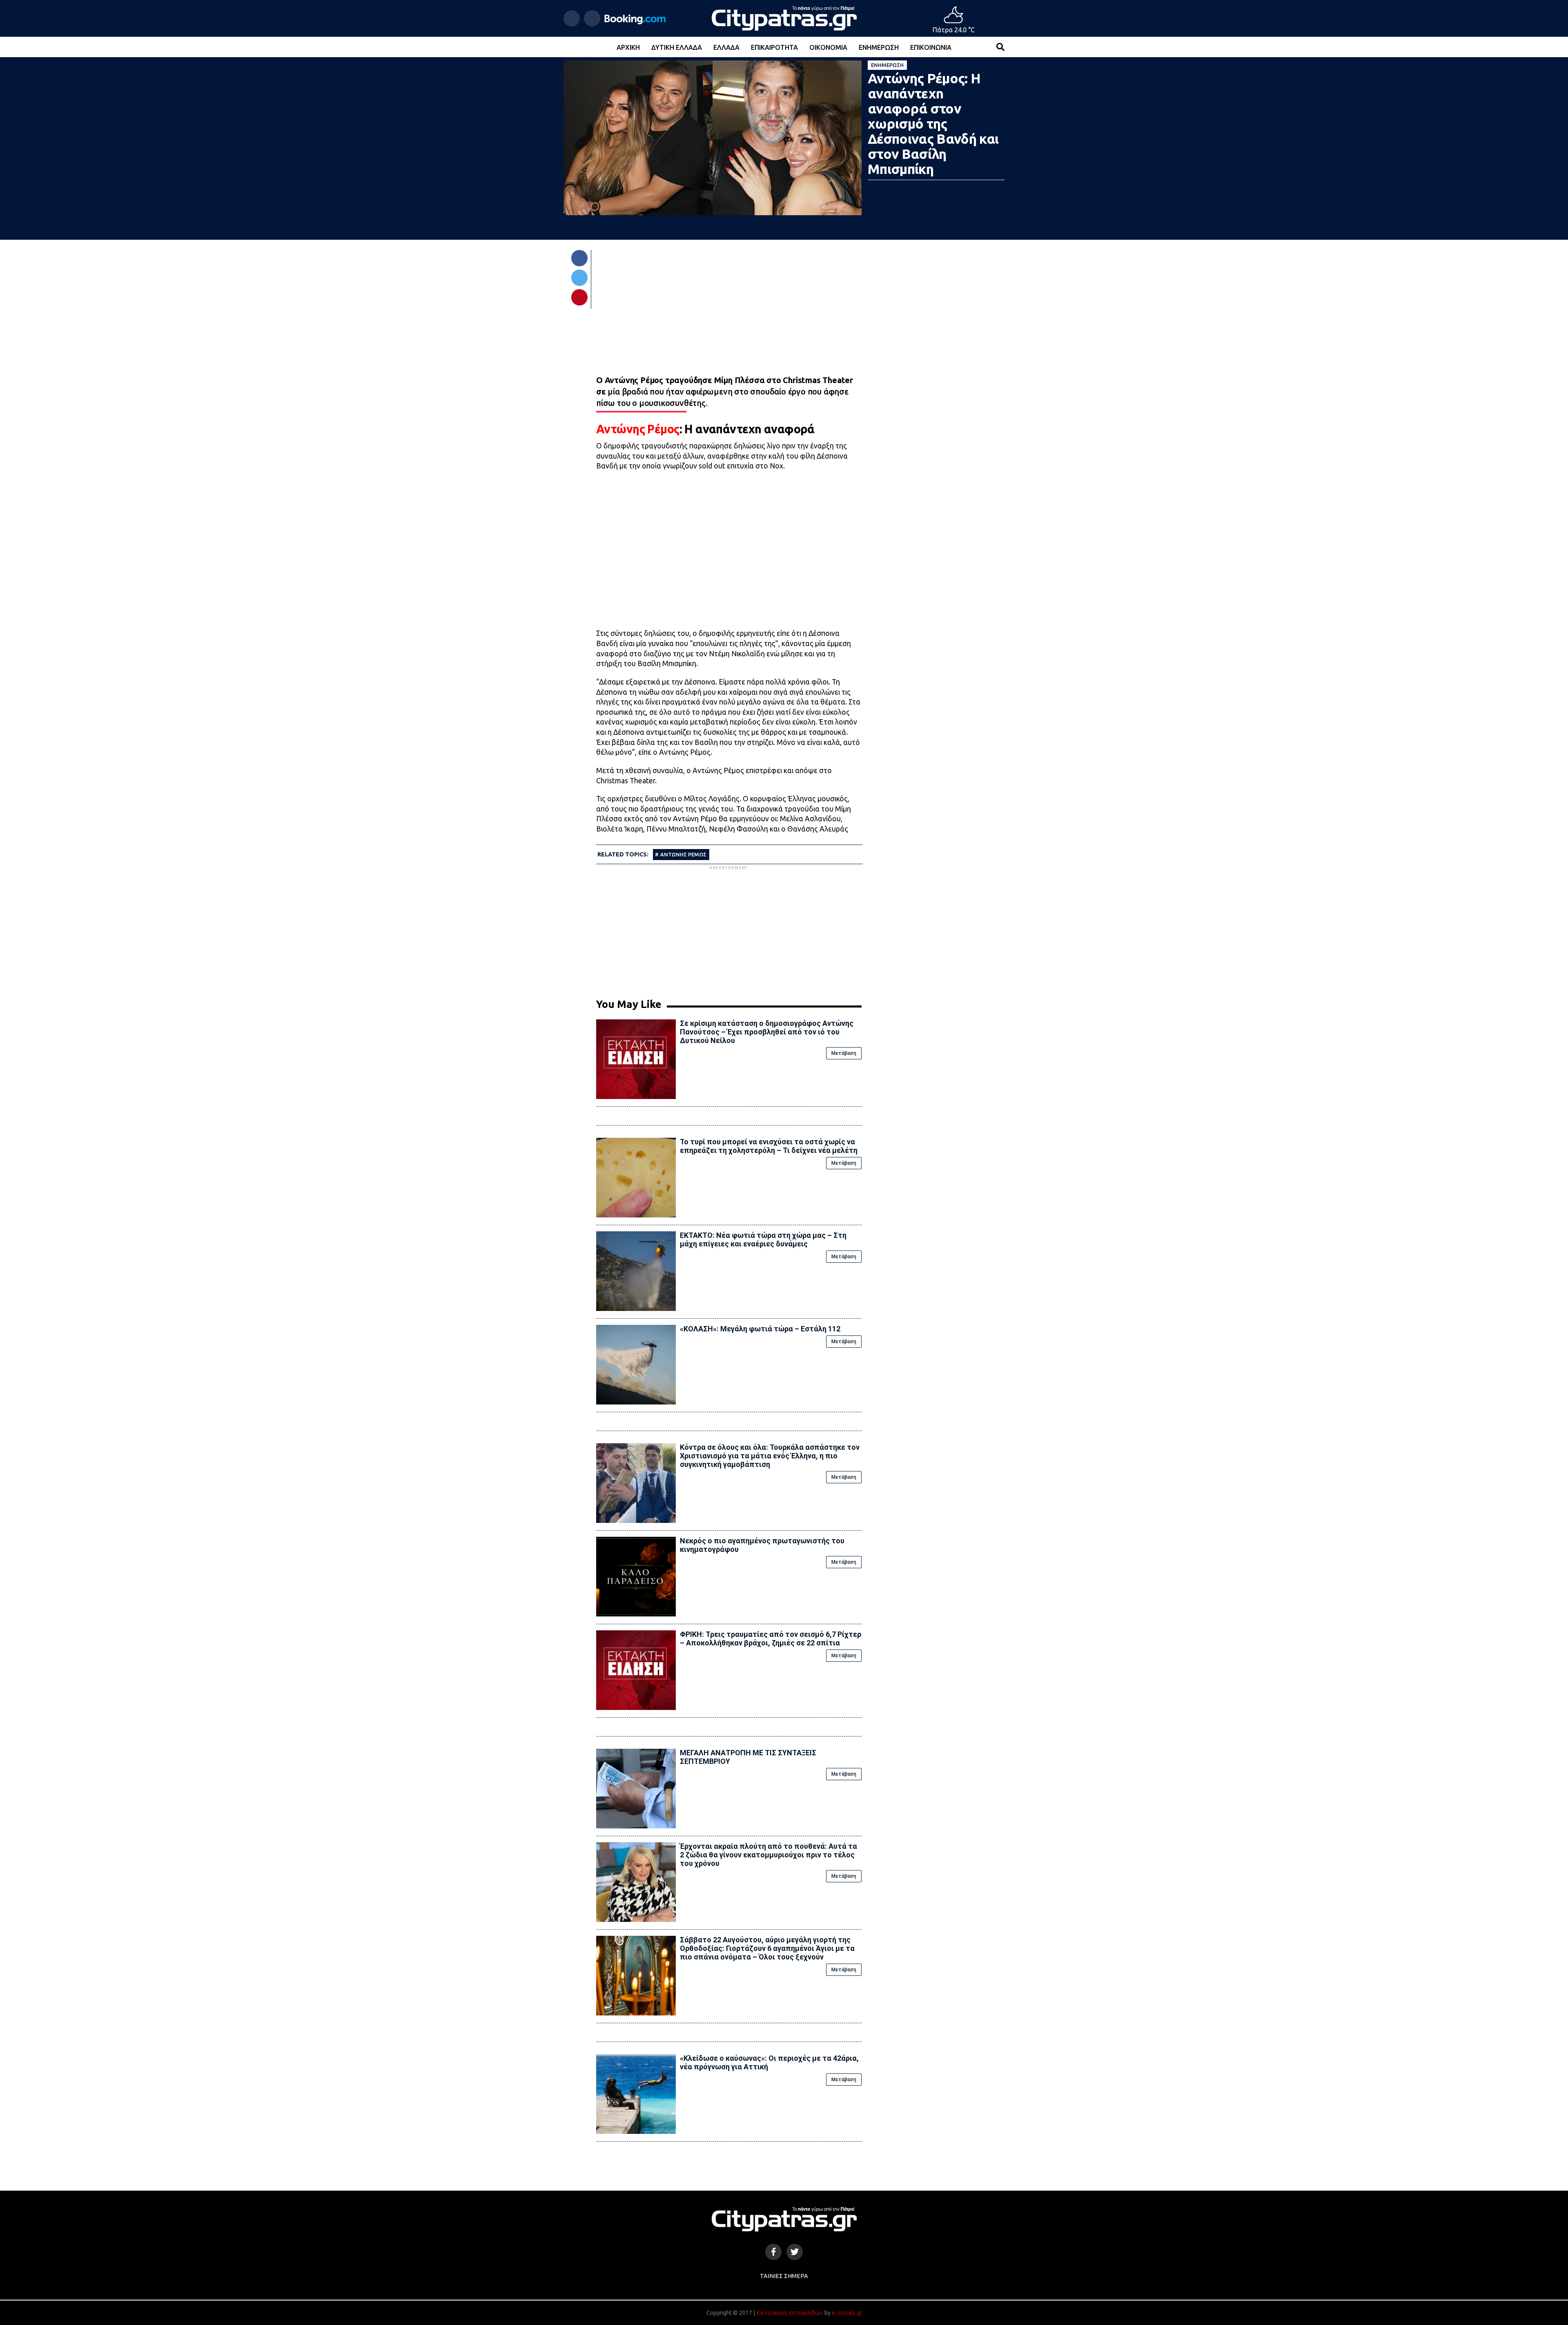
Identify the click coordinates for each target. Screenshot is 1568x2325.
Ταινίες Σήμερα (784, 2276)
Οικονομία (828, 47)
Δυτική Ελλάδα (677, 47)
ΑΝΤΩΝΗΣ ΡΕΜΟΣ (683, 854)
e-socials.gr (847, 2313)
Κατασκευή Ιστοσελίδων (790, 2313)
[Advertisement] (729, 929)
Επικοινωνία (931, 47)
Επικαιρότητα (774, 47)
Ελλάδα (726, 47)
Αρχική (628, 47)
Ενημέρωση (879, 47)
